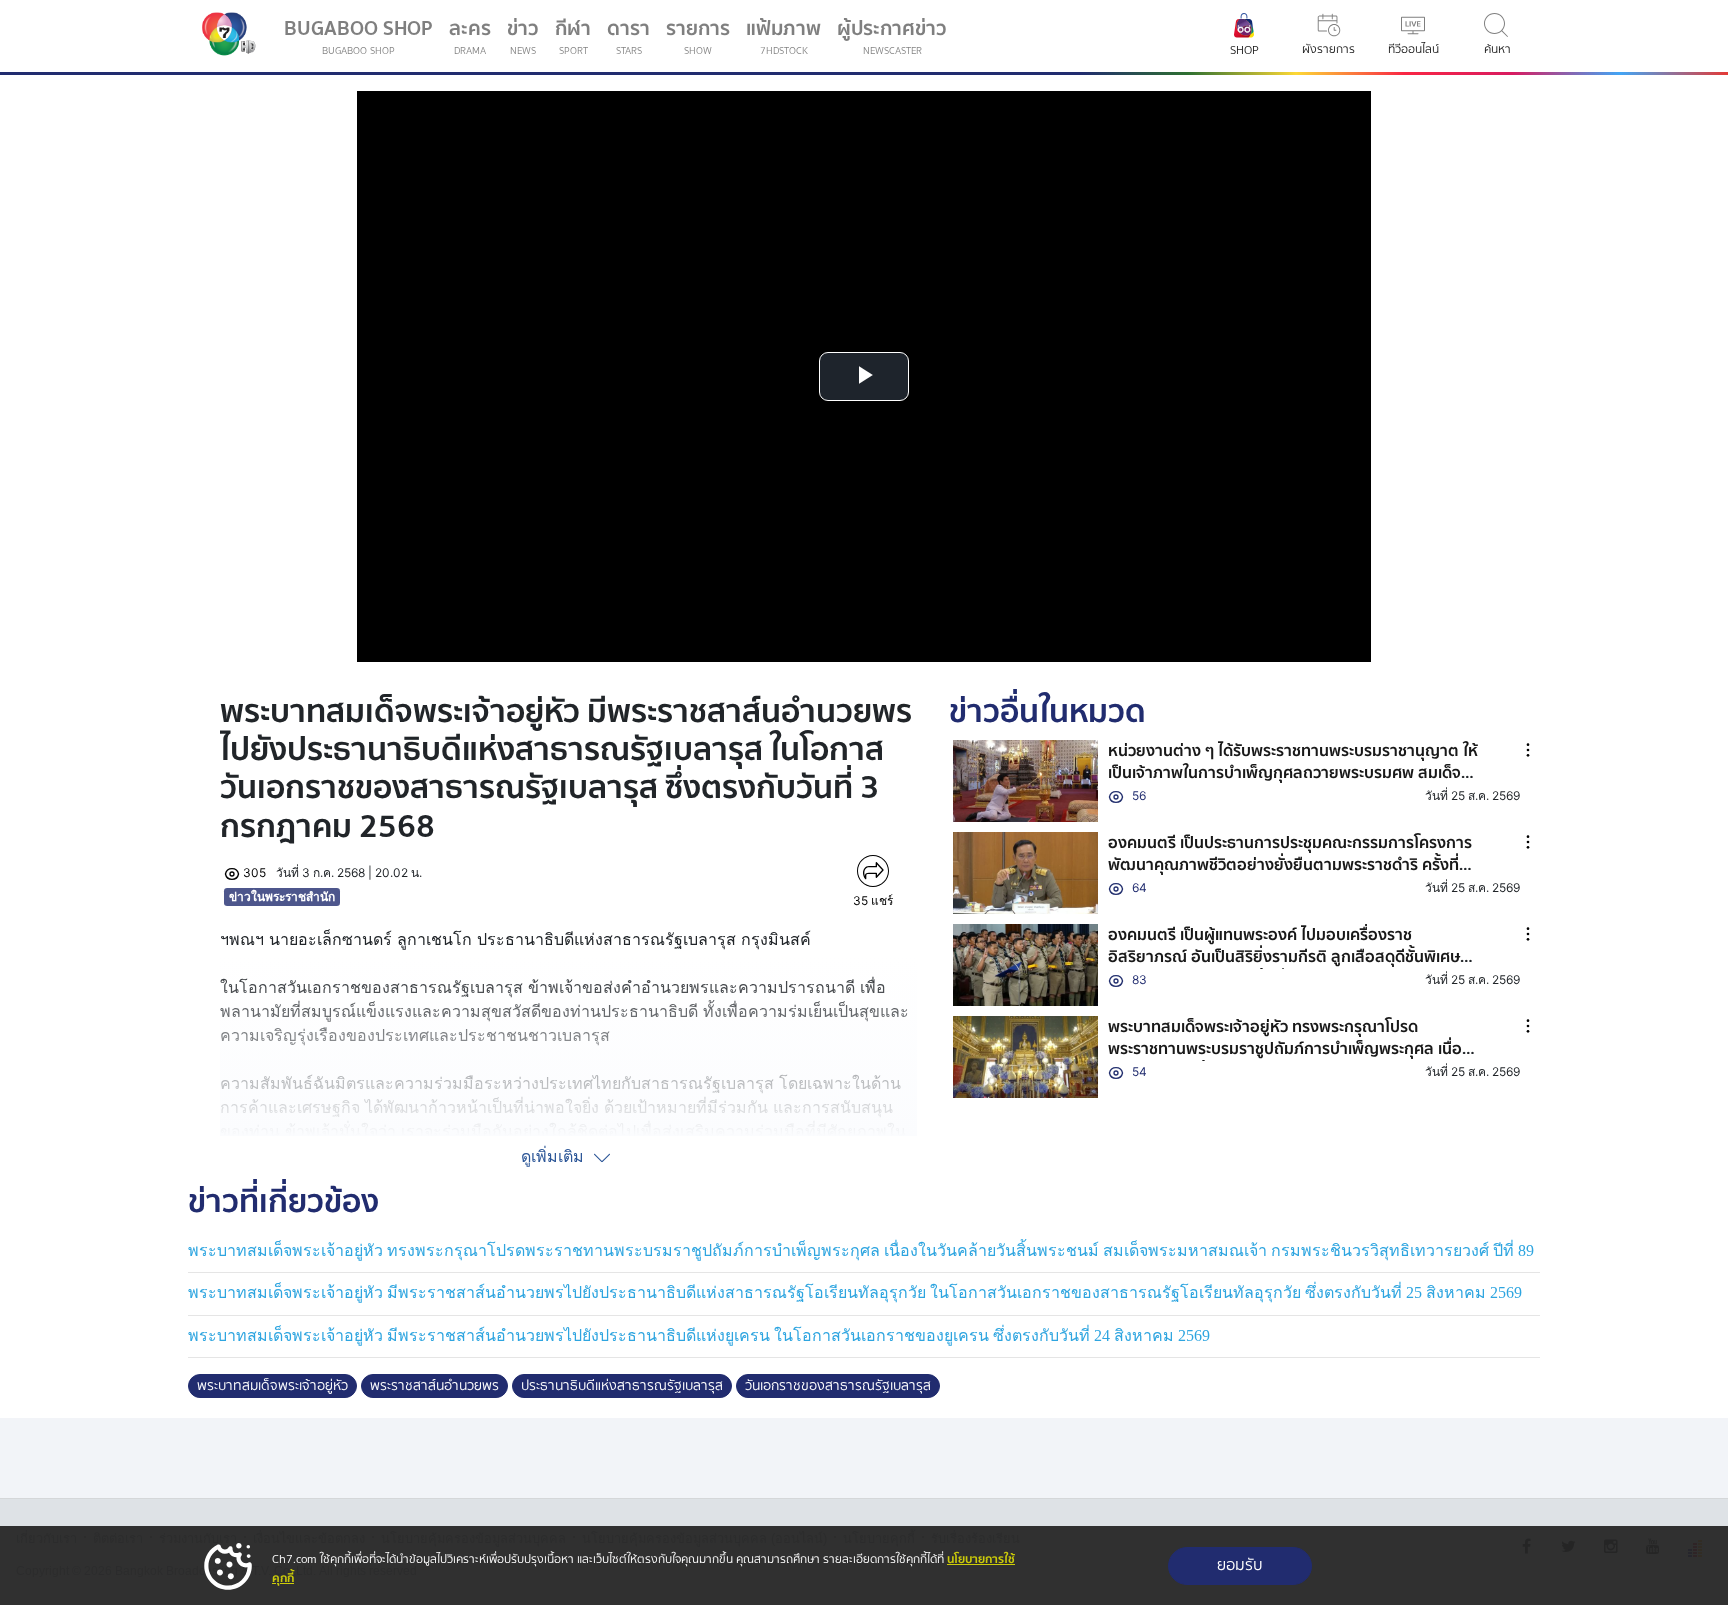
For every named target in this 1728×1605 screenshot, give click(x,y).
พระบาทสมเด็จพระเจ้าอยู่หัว (272, 1386)
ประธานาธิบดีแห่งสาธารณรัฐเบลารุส (622, 1386)
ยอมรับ (1240, 1565)
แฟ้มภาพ (783, 35)
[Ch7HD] (224, 36)
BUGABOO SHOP (358, 35)
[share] (872, 871)
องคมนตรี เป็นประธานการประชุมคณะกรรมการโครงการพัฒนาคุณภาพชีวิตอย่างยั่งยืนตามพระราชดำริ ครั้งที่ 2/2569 (1290, 865)
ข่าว (523, 35)
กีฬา (577, 40)
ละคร (470, 35)
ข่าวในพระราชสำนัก (282, 896)
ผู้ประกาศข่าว (892, 35)
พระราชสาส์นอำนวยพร (434, 1386)
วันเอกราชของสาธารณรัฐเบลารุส (838, 1386)
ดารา (628, 35)
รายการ (698, 35)
